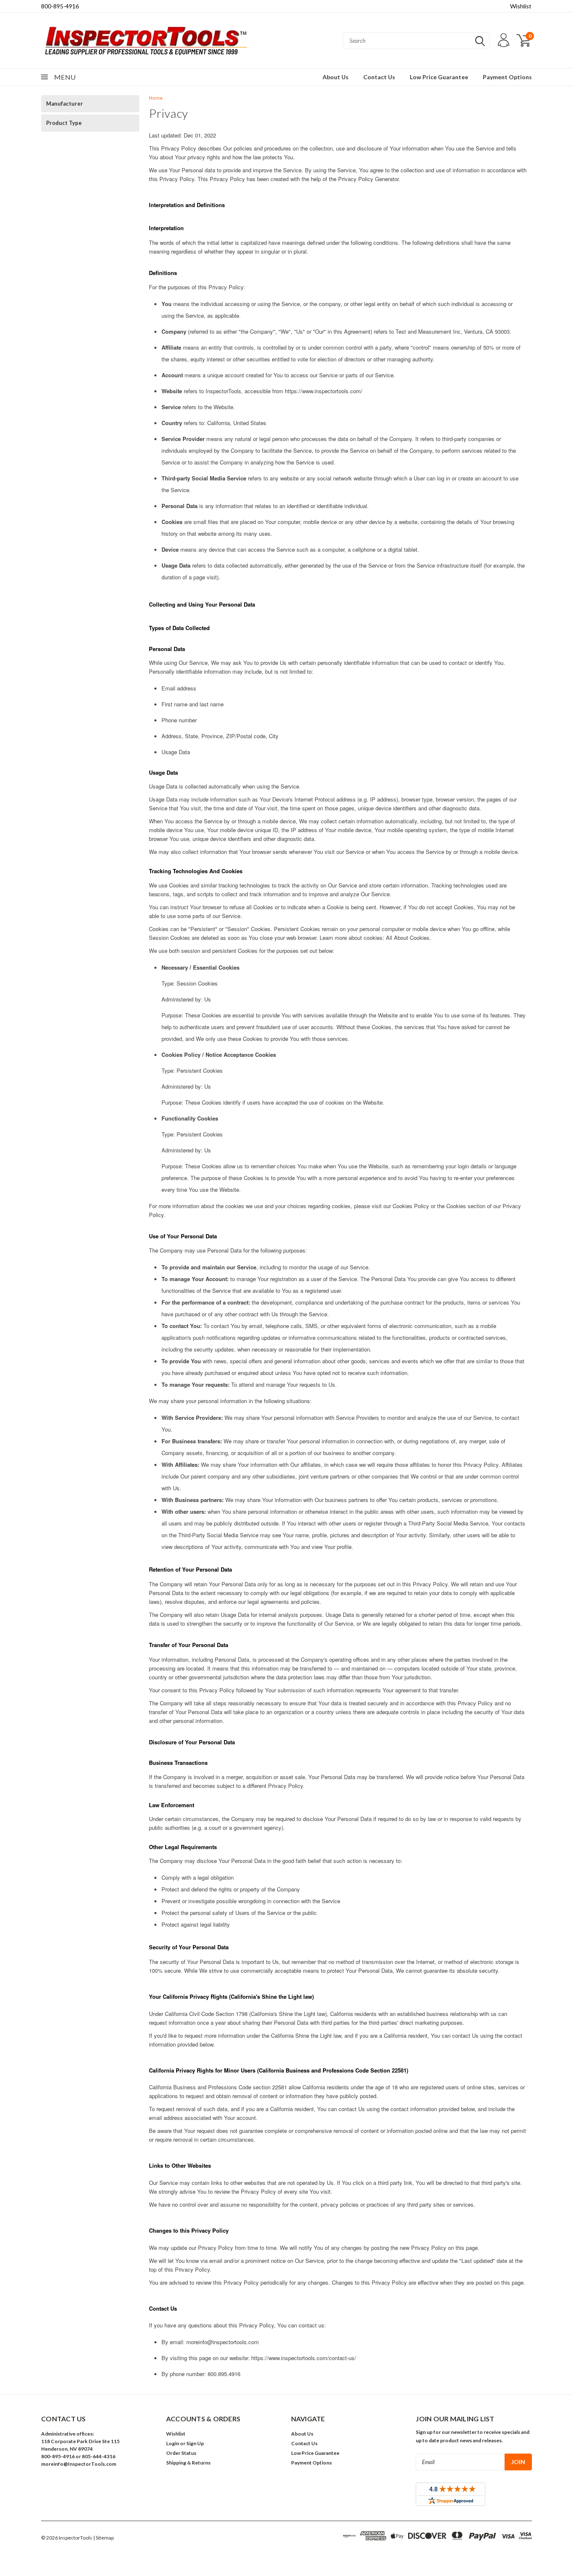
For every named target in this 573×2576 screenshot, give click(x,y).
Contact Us (379, 77)
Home (156, 98)
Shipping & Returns (188, 2463)
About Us (336, 77)
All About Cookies (408, 938)
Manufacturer (65, 104)
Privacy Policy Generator (368, 179)
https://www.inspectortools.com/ (324, 391)
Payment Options (507, 77)
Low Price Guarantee (439, 77)
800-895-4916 (60, 6)
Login (173, 2443)
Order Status (181, 2453)
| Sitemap (103, 2538)
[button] (99, 2483)
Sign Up (195, 2443)
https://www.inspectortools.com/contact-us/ (304, 2358)
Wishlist (521, 6)
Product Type (64, 123)
